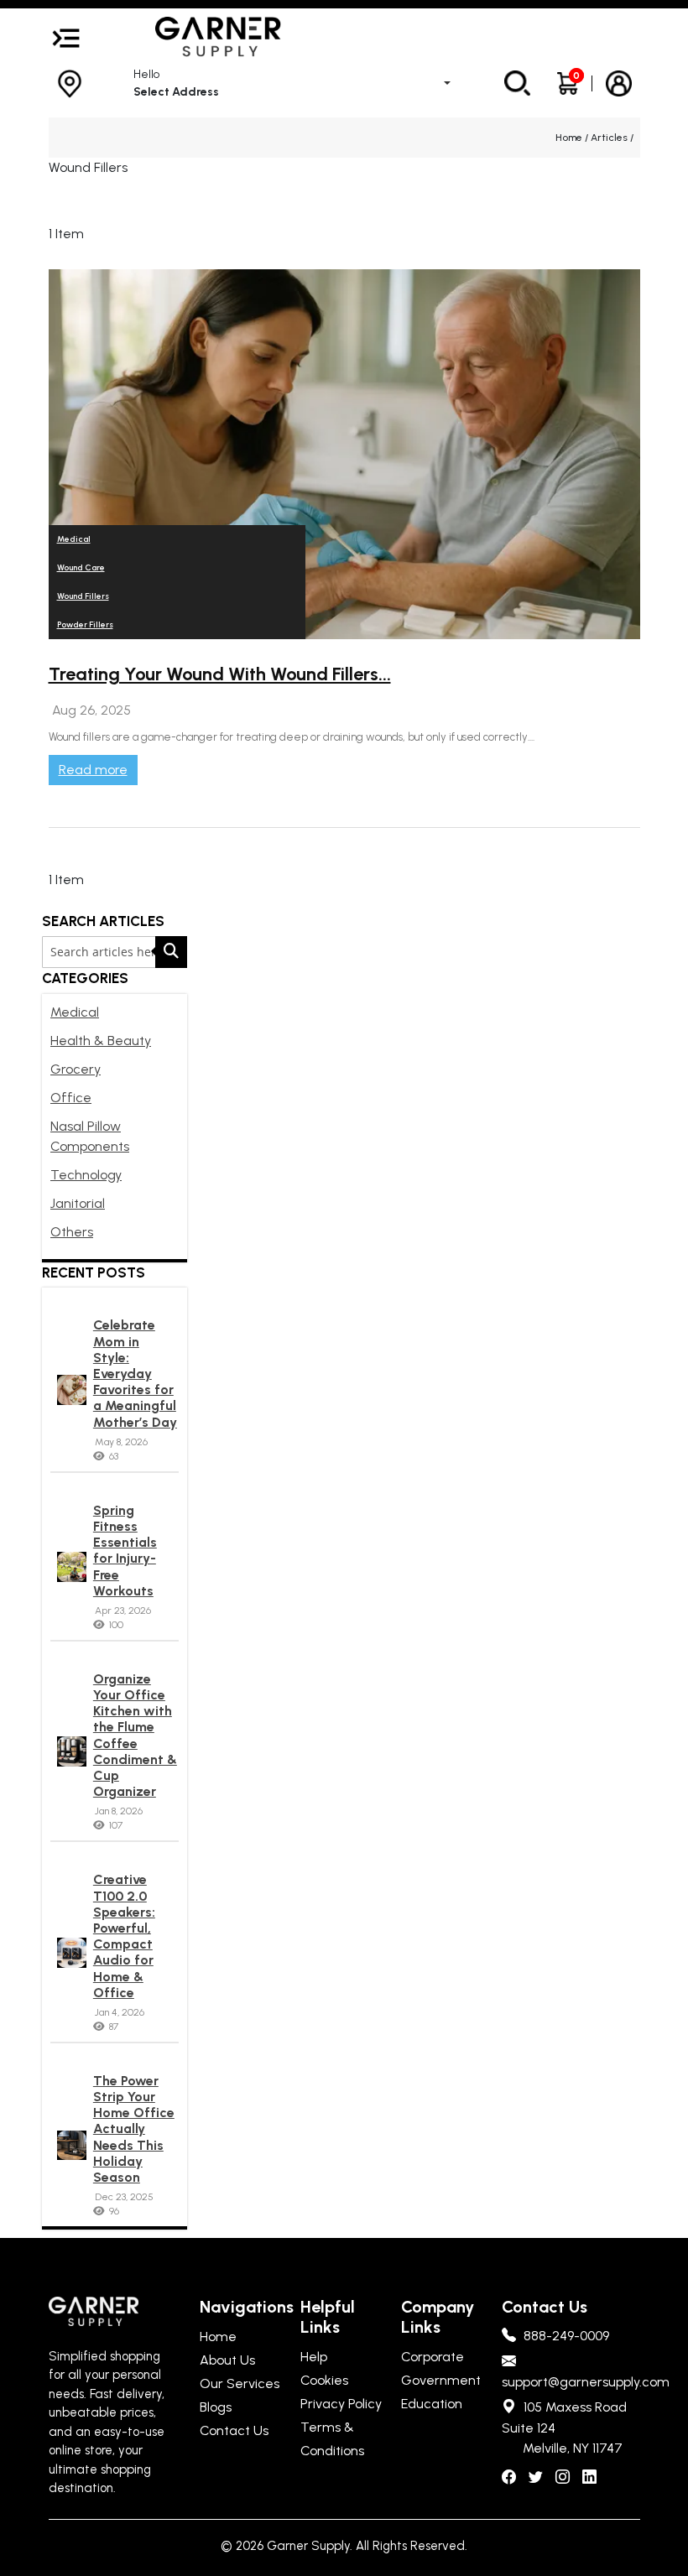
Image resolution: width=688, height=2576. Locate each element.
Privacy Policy (341, 2404)
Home (570, 138)
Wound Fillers (83, 596)
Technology (86, 1175)
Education (432, 2404)
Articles (610, 138)
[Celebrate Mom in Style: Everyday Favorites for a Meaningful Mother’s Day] (72, 1390)
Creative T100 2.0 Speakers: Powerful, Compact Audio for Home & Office (124, 1936)
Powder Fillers (85, 624)
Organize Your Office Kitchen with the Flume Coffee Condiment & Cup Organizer (135, 1735)
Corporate (433, 2357)
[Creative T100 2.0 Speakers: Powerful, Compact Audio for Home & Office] (72, 1953)
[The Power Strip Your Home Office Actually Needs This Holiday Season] (72, 2146)
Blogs (216, 2407)
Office (71, 1098)
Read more (93, 770)
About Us (227, 2360)
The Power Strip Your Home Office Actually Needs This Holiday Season (134, 2129)
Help (314, 2357)
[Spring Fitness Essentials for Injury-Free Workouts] (72, 1567)
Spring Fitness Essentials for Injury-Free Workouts (125, 1551)
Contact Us (234, 2430)
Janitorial (78, 1203)
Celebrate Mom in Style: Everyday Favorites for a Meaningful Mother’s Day (135, 1373)
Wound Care (81, 567)
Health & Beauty (101, 1041)
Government (441, 2380)
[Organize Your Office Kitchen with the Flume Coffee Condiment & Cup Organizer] (72, 1751)
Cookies (324, 2380)
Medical (75, 1012)
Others (72, 1232)
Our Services (240, 2383)
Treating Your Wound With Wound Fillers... (220, 674)
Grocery (76, 1069)
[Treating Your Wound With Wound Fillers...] (344, 454)
